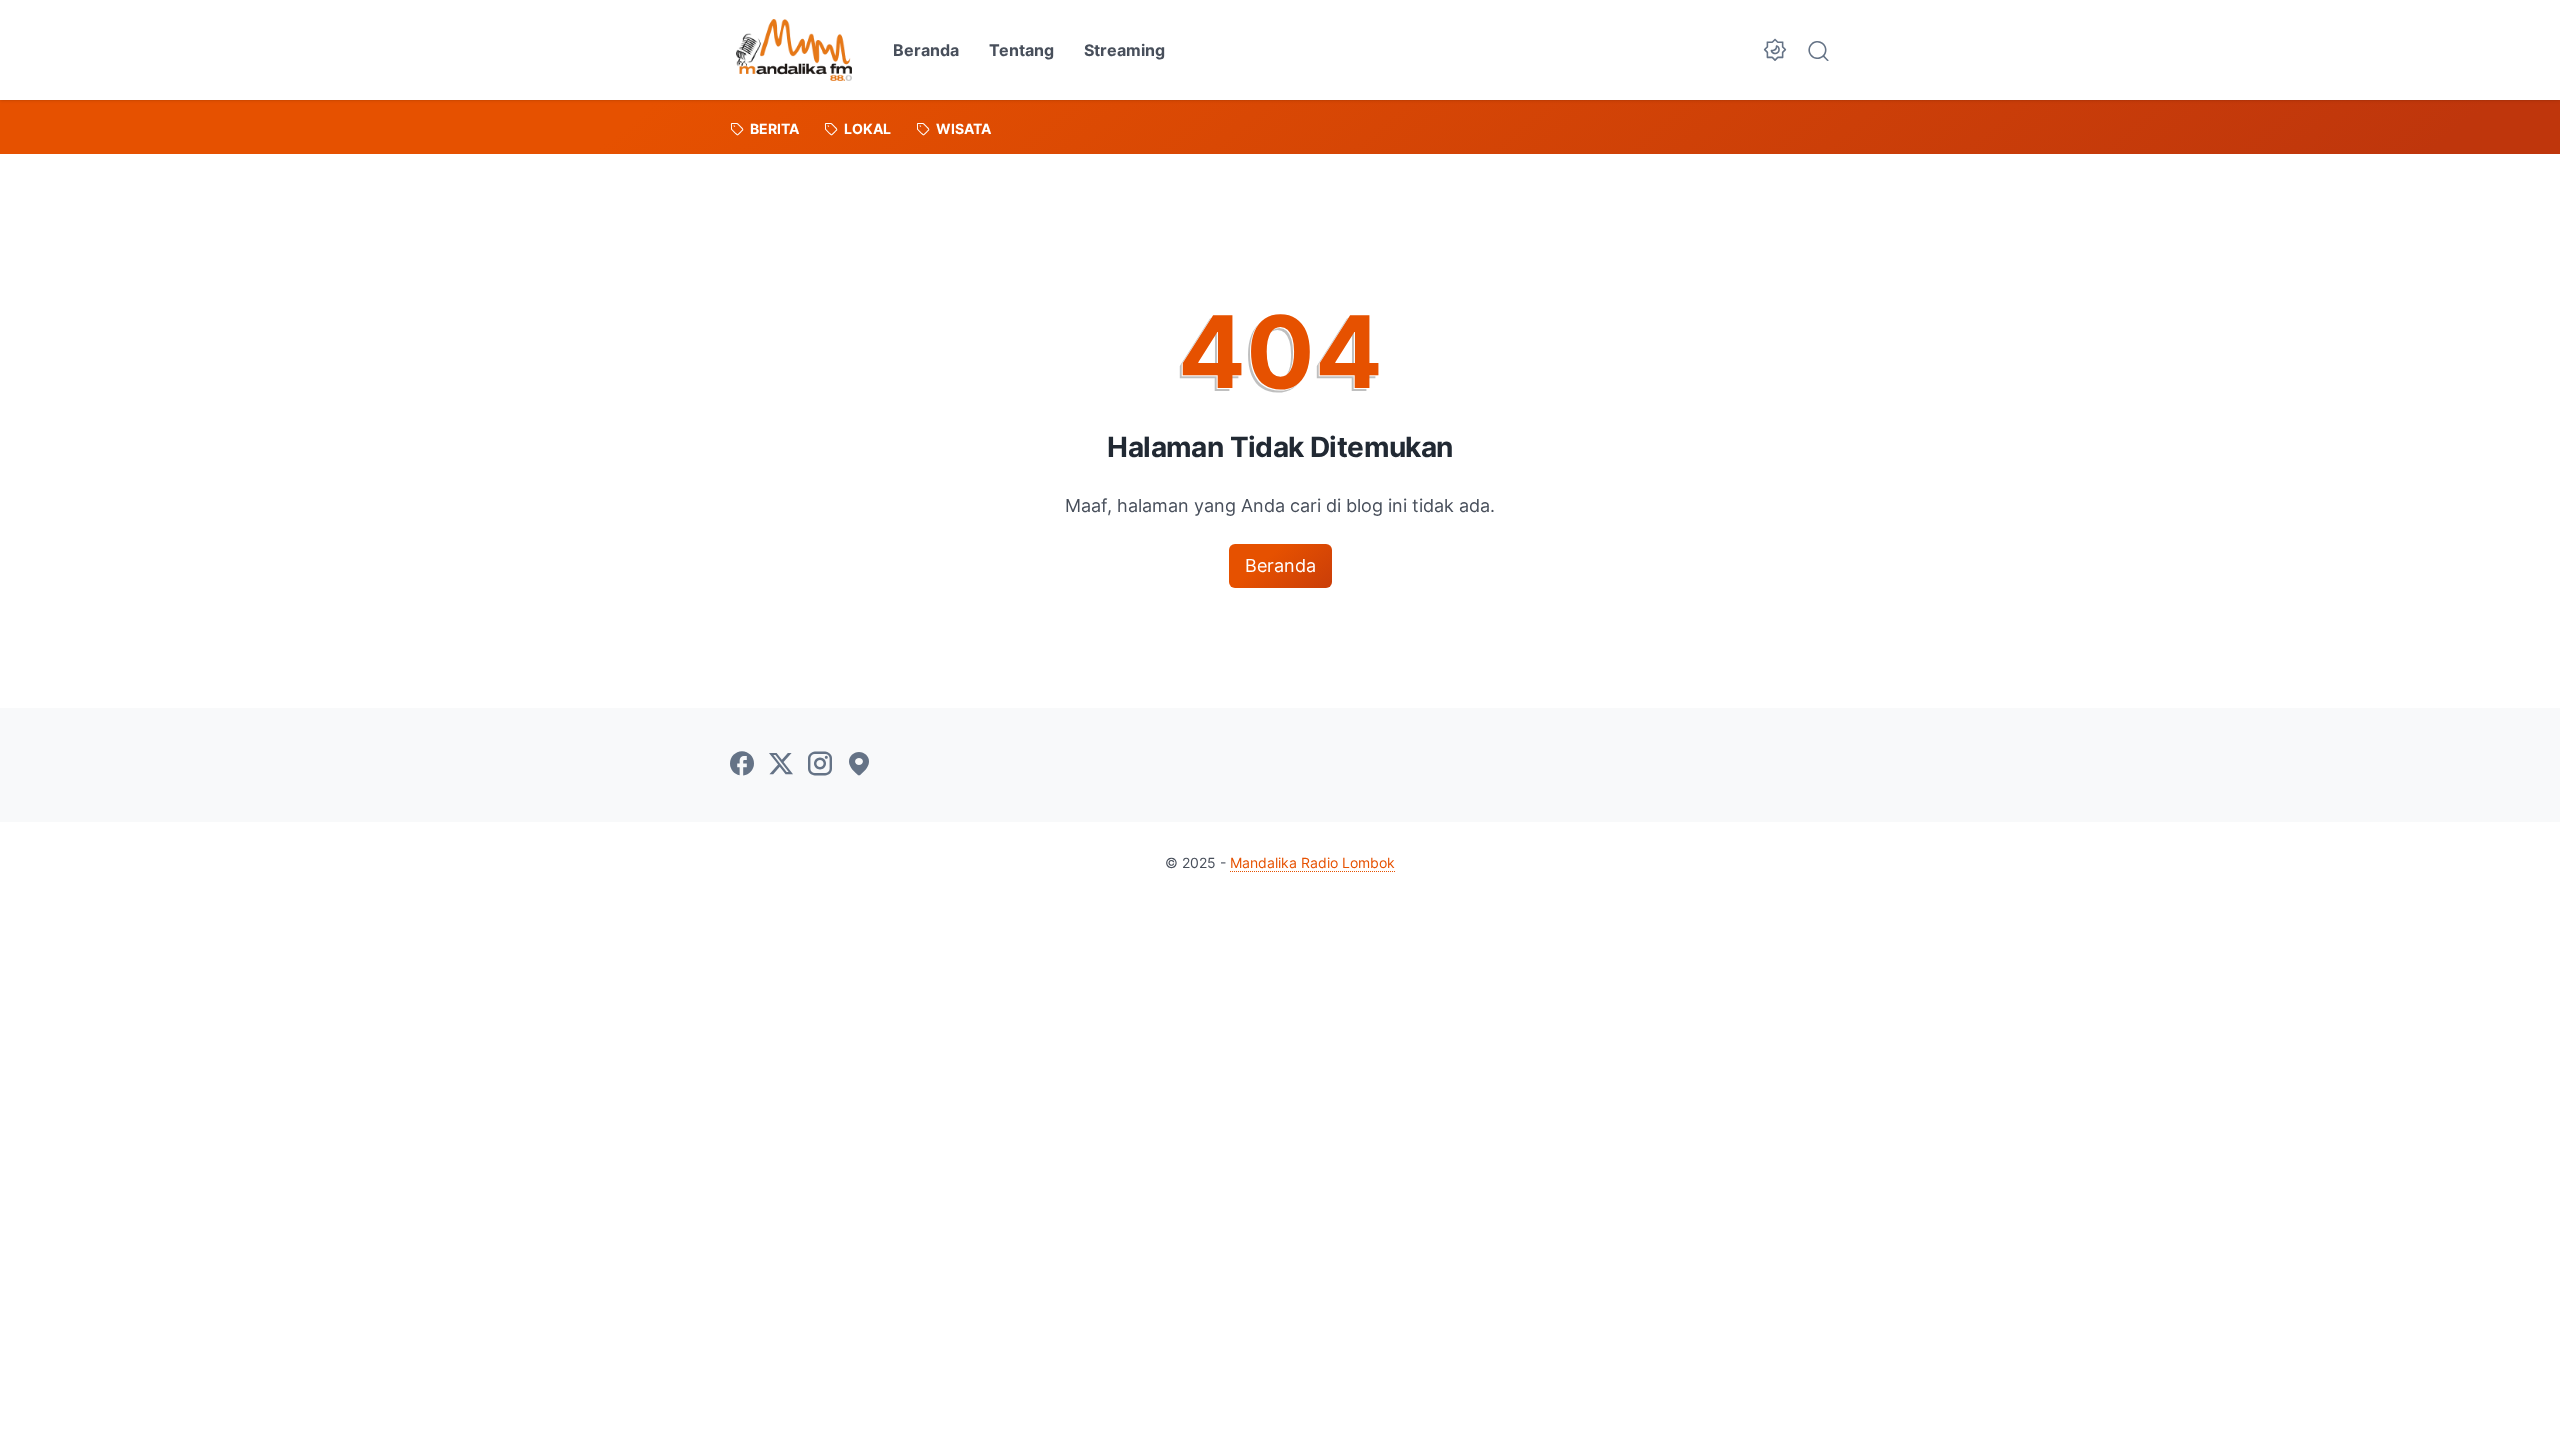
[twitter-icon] (781, 765)
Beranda (926, 50)
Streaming (1124, 50)
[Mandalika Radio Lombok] (794, 50)
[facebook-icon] (742, 765)
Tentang (1021, 50)
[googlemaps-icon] (859, 765)
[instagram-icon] (820, 765)
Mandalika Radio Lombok (1312, 862)
